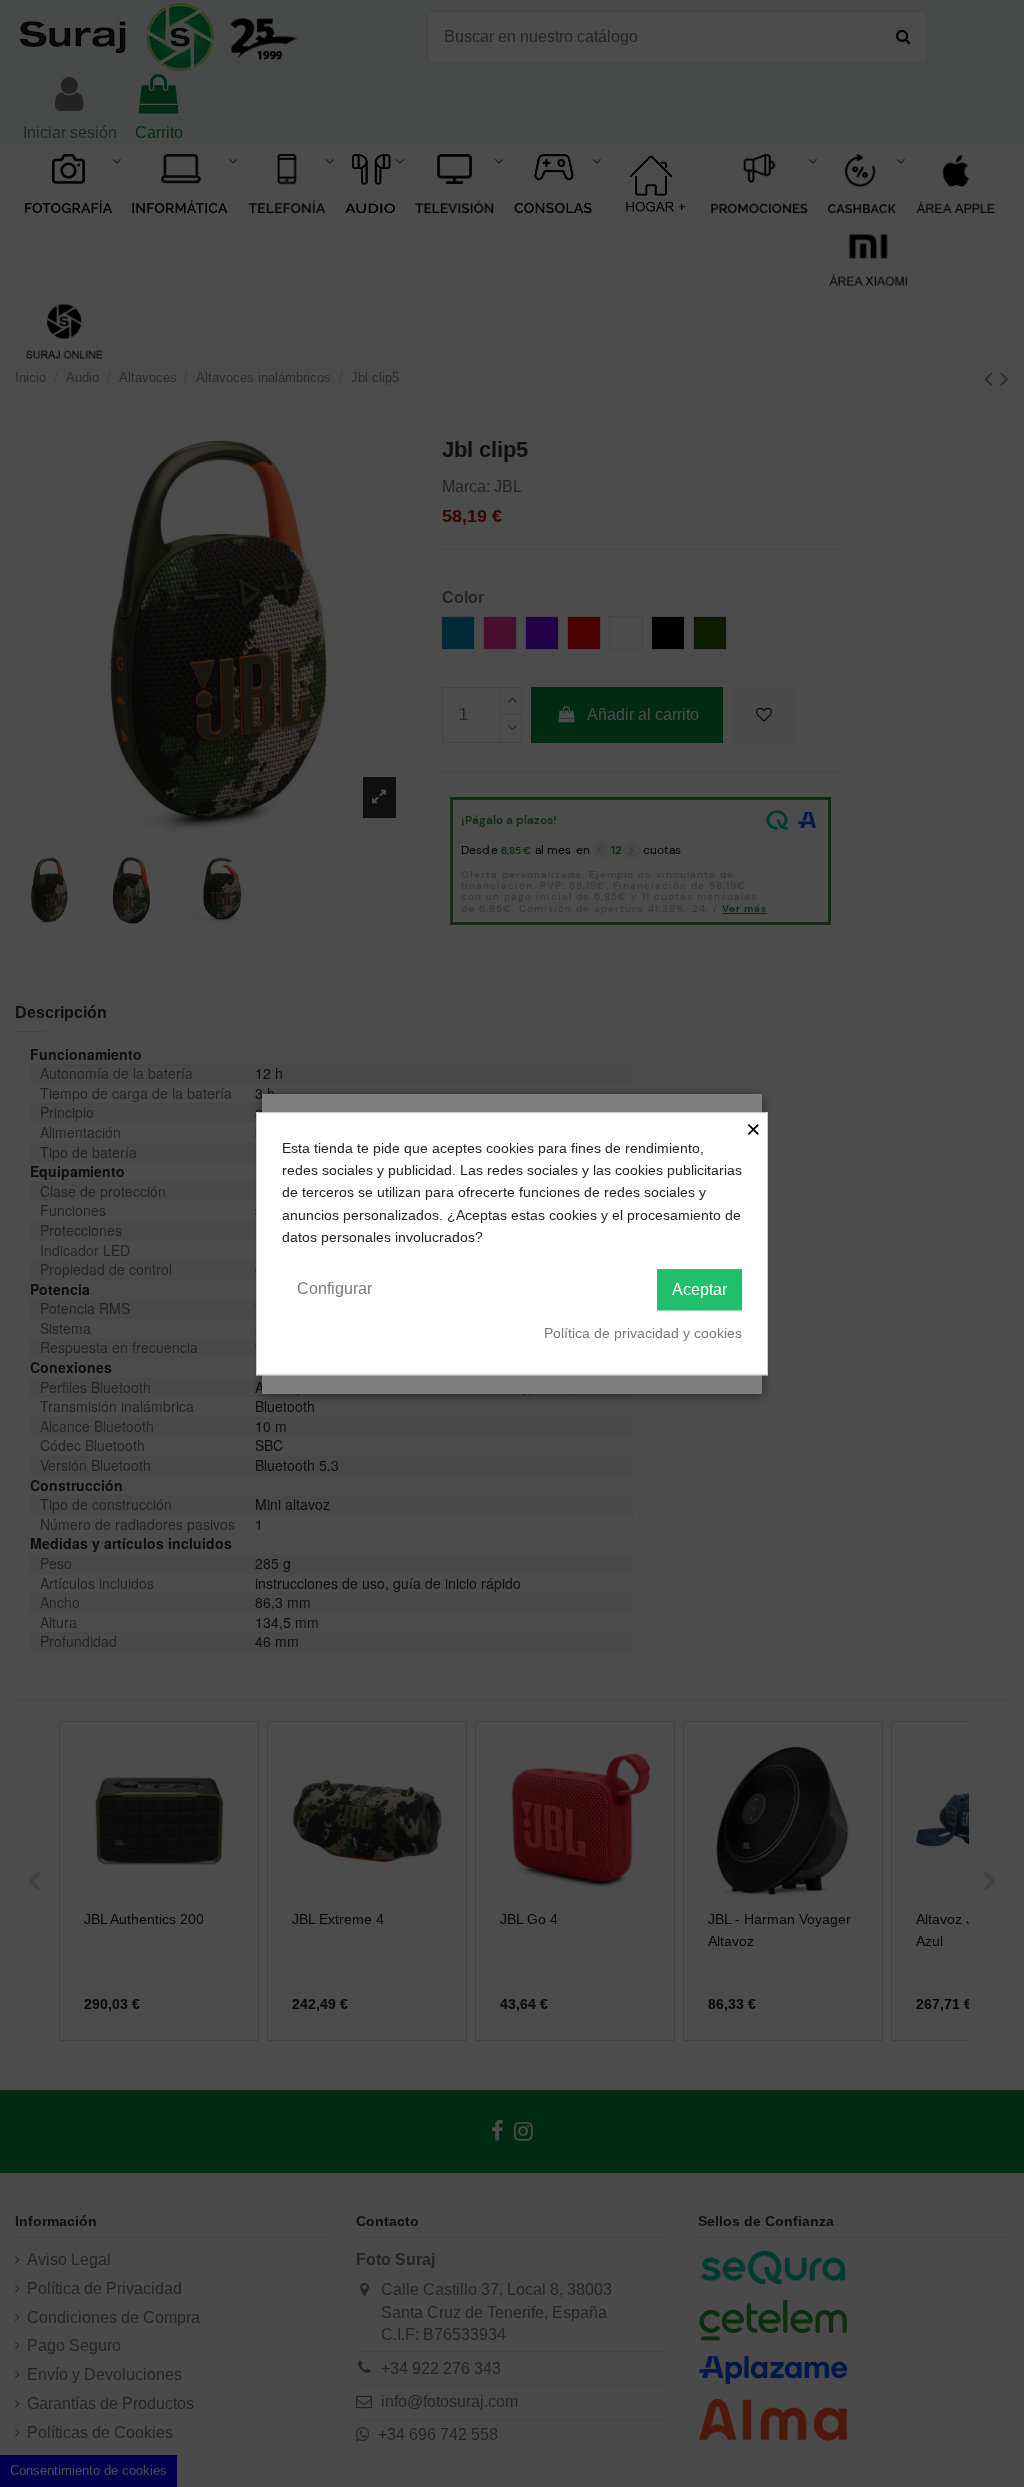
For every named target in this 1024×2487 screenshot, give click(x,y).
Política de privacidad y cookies (643, 1333)
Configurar (334, 1288)
